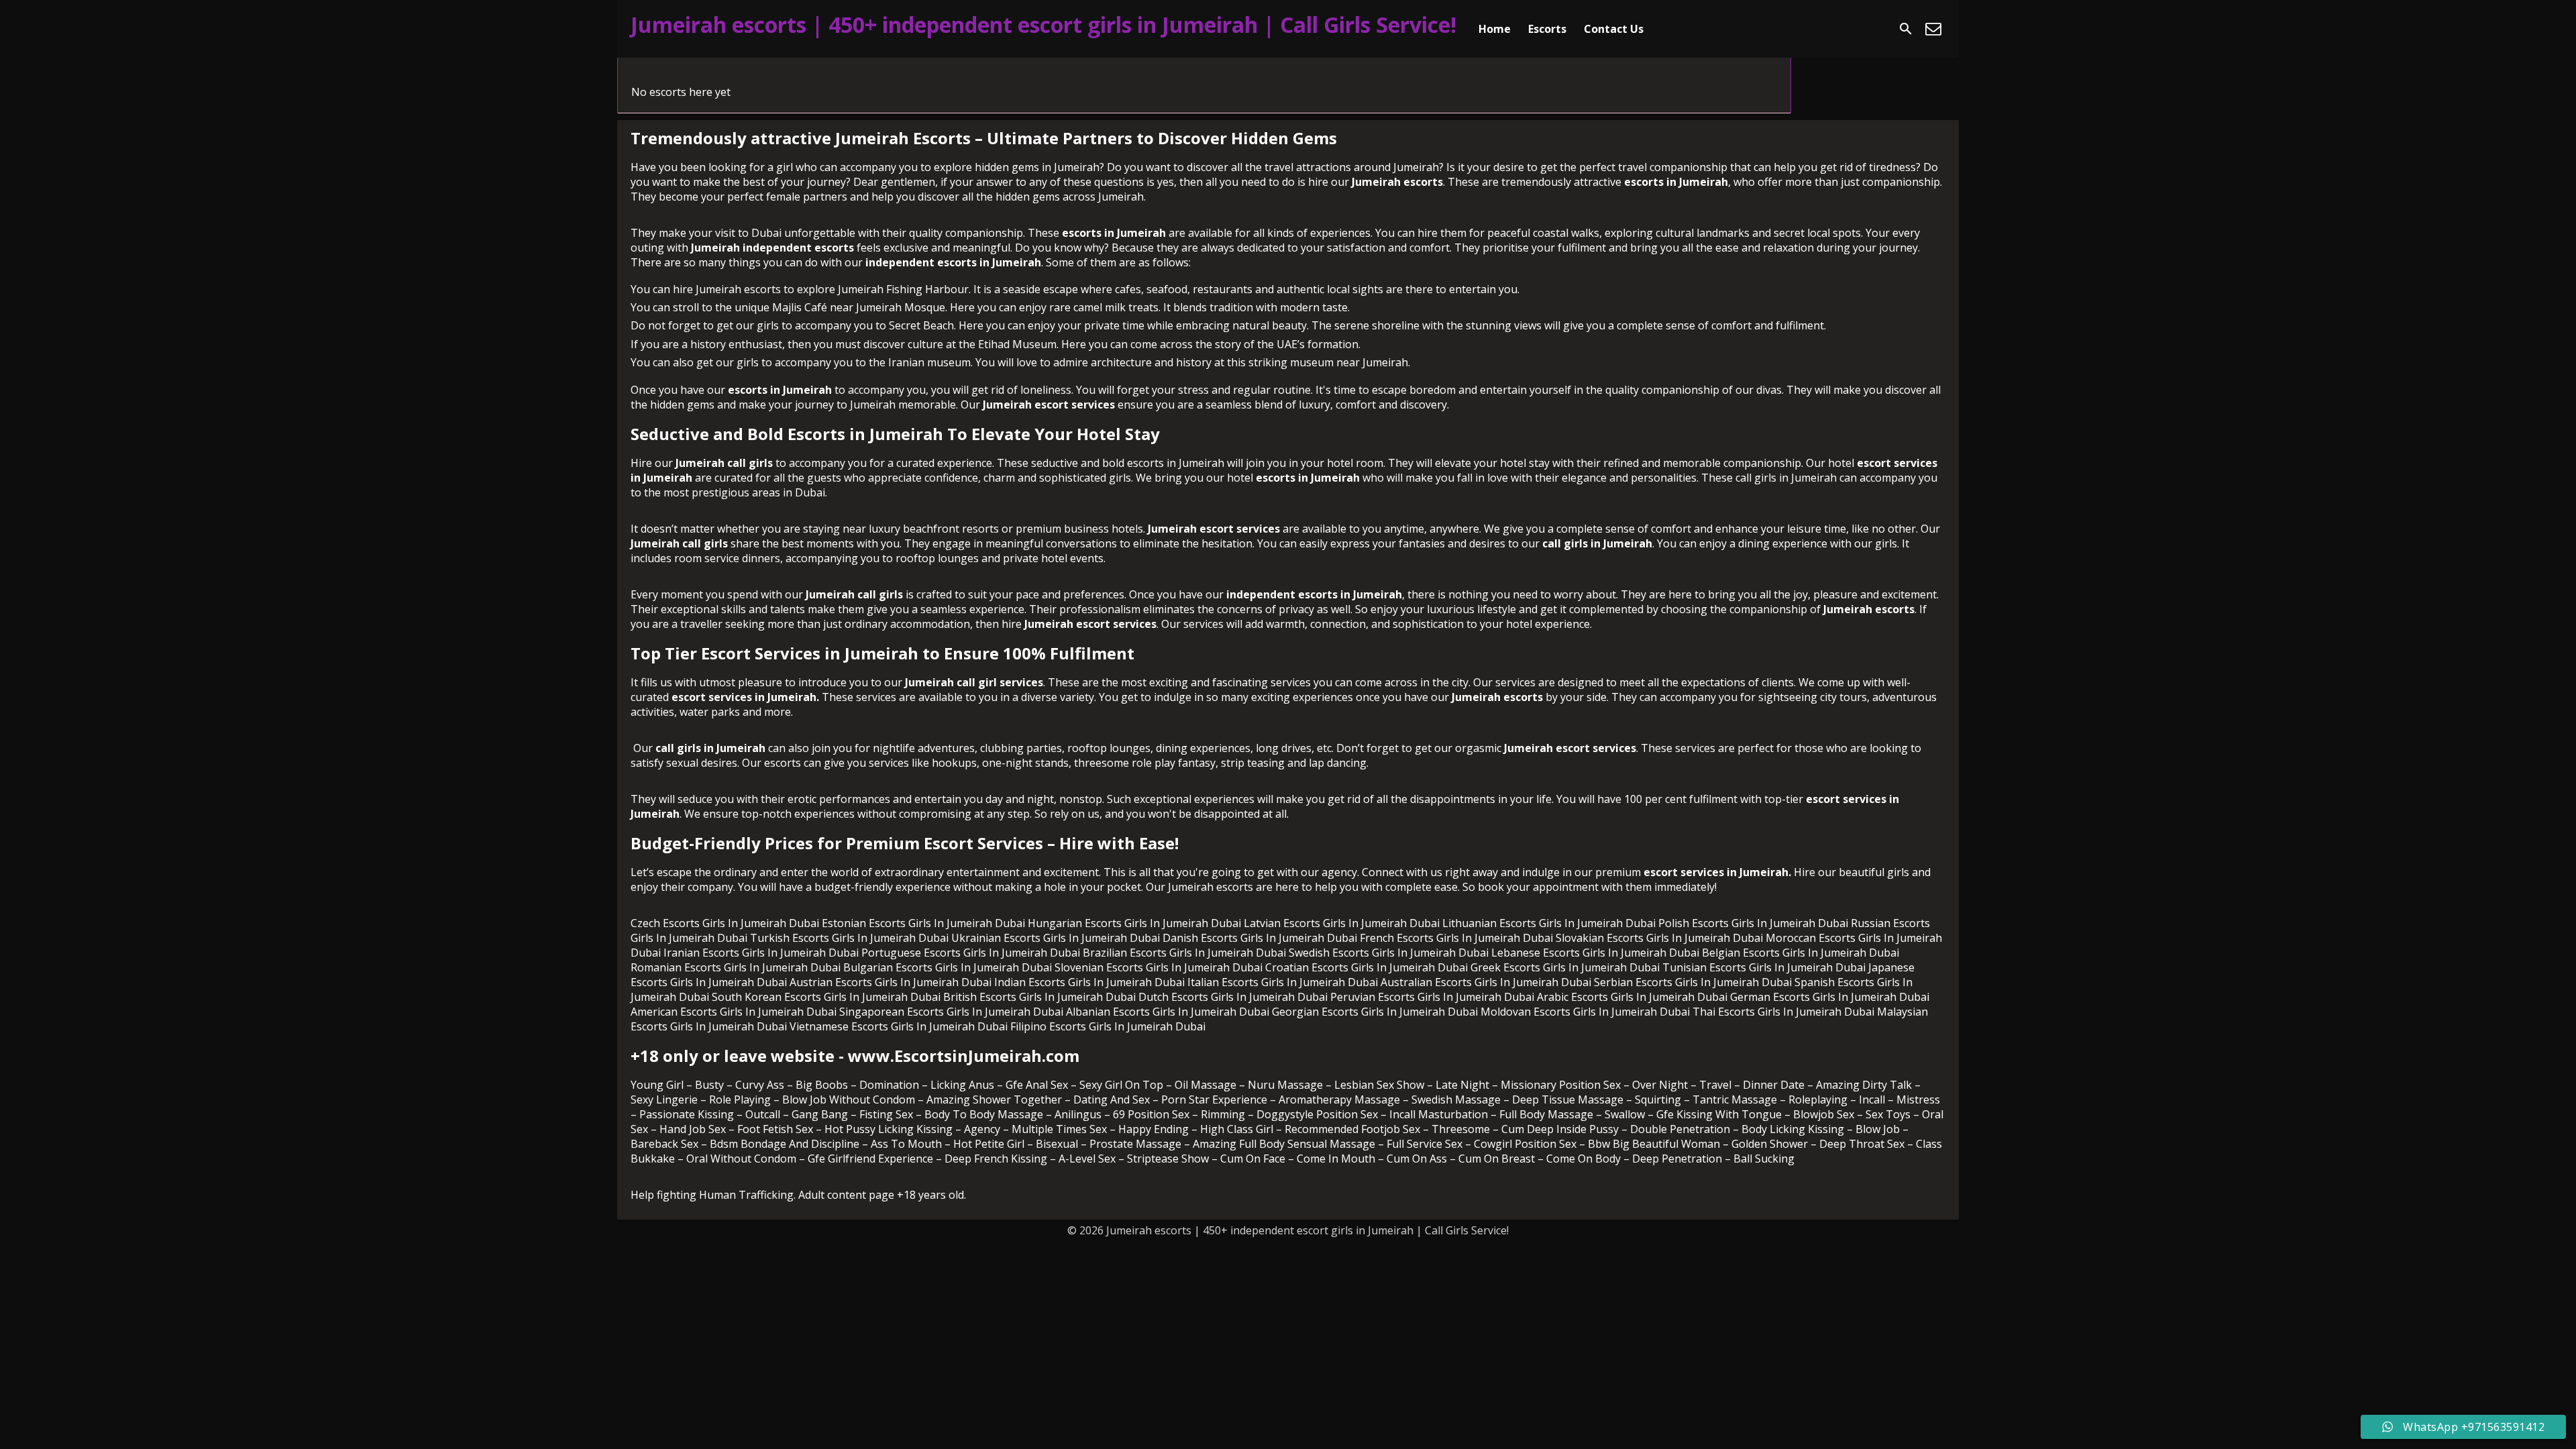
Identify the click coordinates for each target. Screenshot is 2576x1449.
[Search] (1906, 29)
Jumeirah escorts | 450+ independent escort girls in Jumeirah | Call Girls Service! (1043, 24)
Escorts (1547, 29)
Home (1495, 29)
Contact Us (1614, 29)
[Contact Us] (1933, 29)
